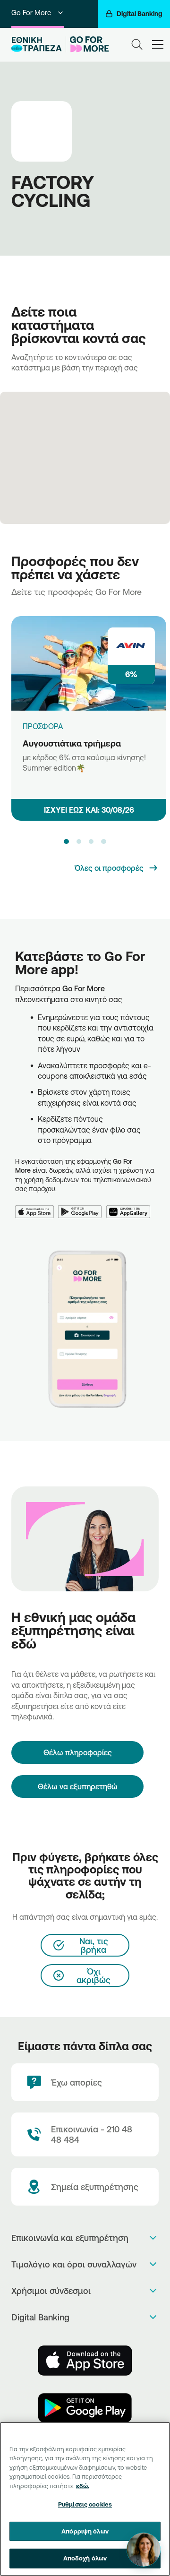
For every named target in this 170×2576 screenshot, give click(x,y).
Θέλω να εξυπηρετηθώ (78, 1786)
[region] (85, 2499)
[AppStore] (85, 2361)
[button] (66, 841)
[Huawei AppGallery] (131, 1206)
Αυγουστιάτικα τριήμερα (72, 743)
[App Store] (37, 1206)
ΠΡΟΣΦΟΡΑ (43, 726)
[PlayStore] (85, 2408)
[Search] (137, 44)
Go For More (31, 13)
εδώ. (83, 2486)
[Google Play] (82, 1206)
